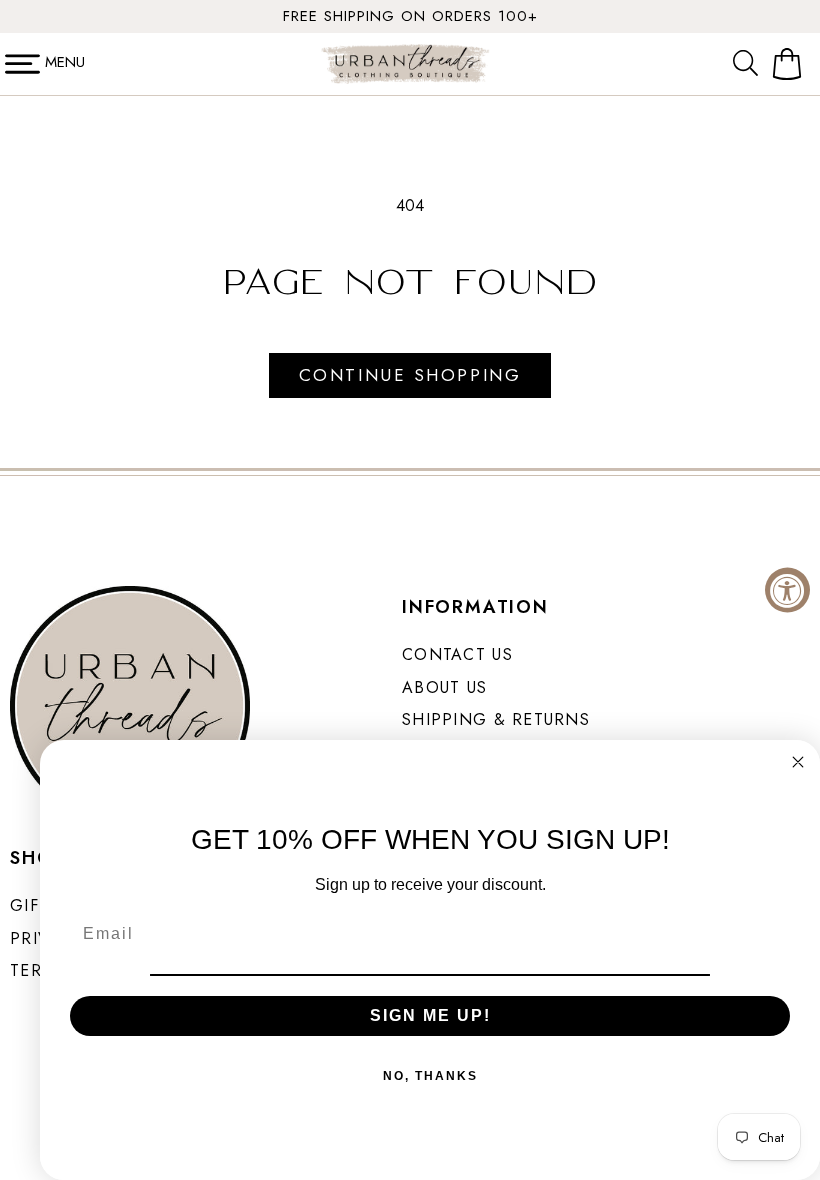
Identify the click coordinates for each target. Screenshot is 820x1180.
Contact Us (457, 654)
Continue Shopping (410, 375)
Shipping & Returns (496, 719)
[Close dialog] (798, 762)
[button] (750, 64)
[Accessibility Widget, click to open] (787, 590)
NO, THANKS (430, 1076)
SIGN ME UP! (430, 1015)
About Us (444, 687)
